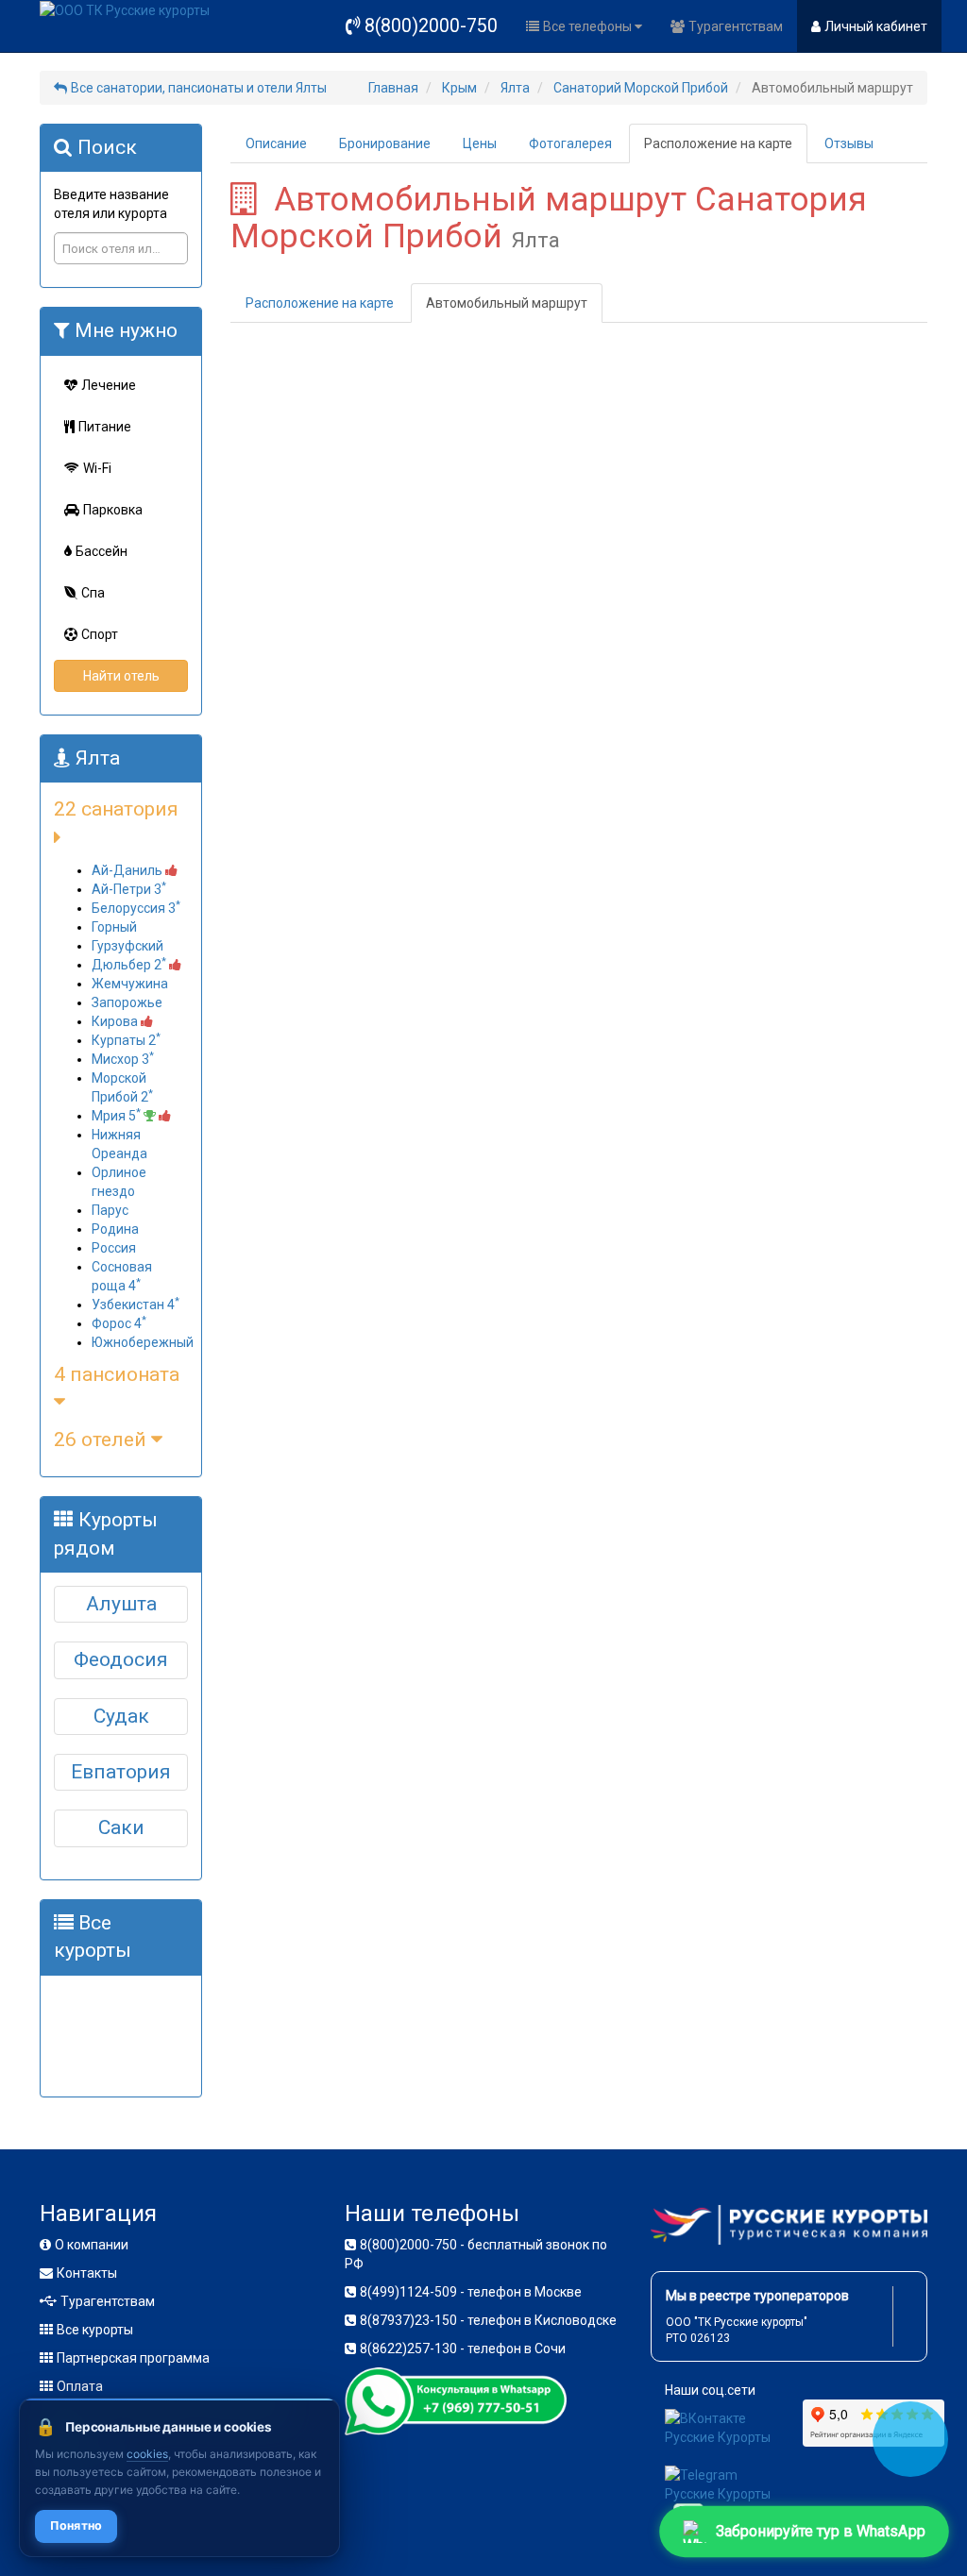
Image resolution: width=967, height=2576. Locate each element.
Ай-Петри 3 (129, 889)
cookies (147, 2454)
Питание (105, 427)
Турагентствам (736, 26)
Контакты (87, 2273)
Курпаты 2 (126, 1040)
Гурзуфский (127, 946)
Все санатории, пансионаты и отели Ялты (199, 88)
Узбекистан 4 (136, 1305)
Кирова (116, 1021)
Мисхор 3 (123, 1059)
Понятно (76, 2525)
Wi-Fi (97, 468)
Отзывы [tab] (849, 143)
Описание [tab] (276, 143)
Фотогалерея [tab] (570, 143)
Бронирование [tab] (385, 143)
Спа (93, 593)
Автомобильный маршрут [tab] (507, 303)
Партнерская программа (133, 2358)
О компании (92, 2245)
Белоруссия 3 (136, 908)
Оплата (80, 2386)
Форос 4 (119, 1323)
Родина (115, 1229)
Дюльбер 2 (129, 965)
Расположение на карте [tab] (718, 143)
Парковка (113, 510)
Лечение (109, 385)
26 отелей (102, 1440)
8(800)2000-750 (431, 26)
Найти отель (121, 676)
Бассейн (102, 551)
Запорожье (127, 1002)
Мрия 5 (116, 1116)
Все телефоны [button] (589, 26)
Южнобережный (143, 1342)
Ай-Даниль (128, 870)
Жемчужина (130, 984)
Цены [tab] (480, 143)
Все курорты (95, 2330)
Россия (114, 1248)
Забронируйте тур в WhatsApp (821, 2531)
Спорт (100, 634)
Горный (114, 927)
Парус (110, 1210)
